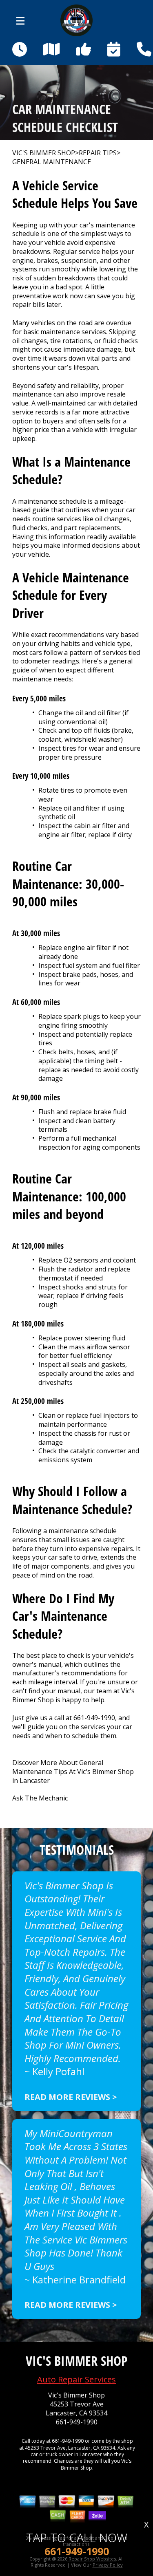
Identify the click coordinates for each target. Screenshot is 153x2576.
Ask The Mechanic (40, 1798)
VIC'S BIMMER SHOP (44, 153)
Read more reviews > (71, 2097)
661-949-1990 (94, 1718)
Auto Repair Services (76, 2379)
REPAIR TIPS (98, 153)
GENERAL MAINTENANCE (52, 162)
